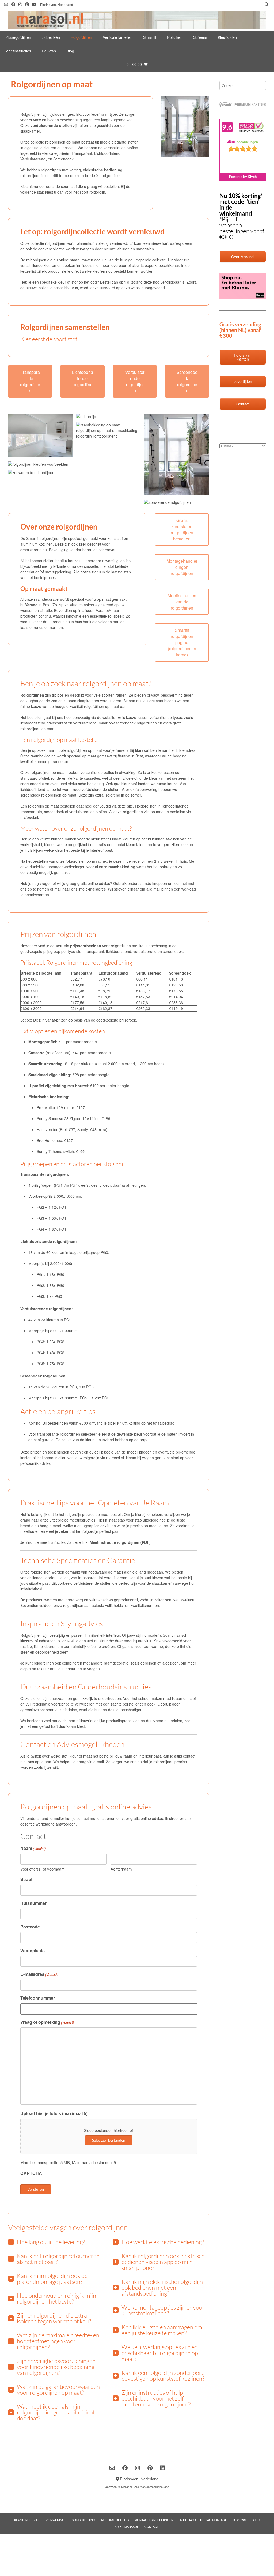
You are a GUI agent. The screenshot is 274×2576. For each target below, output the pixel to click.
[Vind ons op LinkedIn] (34, 4)
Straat (26, 1879)
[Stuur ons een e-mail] (6, 4)
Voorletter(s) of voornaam (43, 1869)
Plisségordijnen (18, 37)
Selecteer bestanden (109, 2140)
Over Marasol (127, 2526)
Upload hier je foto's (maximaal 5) (54, 2113)
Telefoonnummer (38, 1998)
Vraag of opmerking (47, 2022)
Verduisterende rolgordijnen (135, 381)
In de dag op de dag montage (203, 2520)
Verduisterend (33, 159)
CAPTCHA (31, 2173)
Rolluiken (175, 37)
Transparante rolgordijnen (30, 381)
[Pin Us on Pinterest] (27, 4)
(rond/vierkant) (49, 1053)
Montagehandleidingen (154, 2520)
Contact (152, 2526)
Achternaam (121, 1869)
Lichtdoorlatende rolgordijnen (83, 381)
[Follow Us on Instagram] (20, 4)
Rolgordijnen (81, 37)
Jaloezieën (51, 37)
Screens (200, 37)
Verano (31, 605)
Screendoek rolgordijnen (187, 381)
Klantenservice (27, 2520)
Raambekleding (83, 2520)
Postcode (30, 1927)
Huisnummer (33, 1903)
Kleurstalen (227, 37)
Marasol (142, 750)
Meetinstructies (18, 51)
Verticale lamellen (118, 37)
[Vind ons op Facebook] (13, 4)
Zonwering (55, 2520)
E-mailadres (39, 1974)
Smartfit (150, 37)
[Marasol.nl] (137, 20)
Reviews (49, 51)
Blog (70, 51)
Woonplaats (33, 1950)
